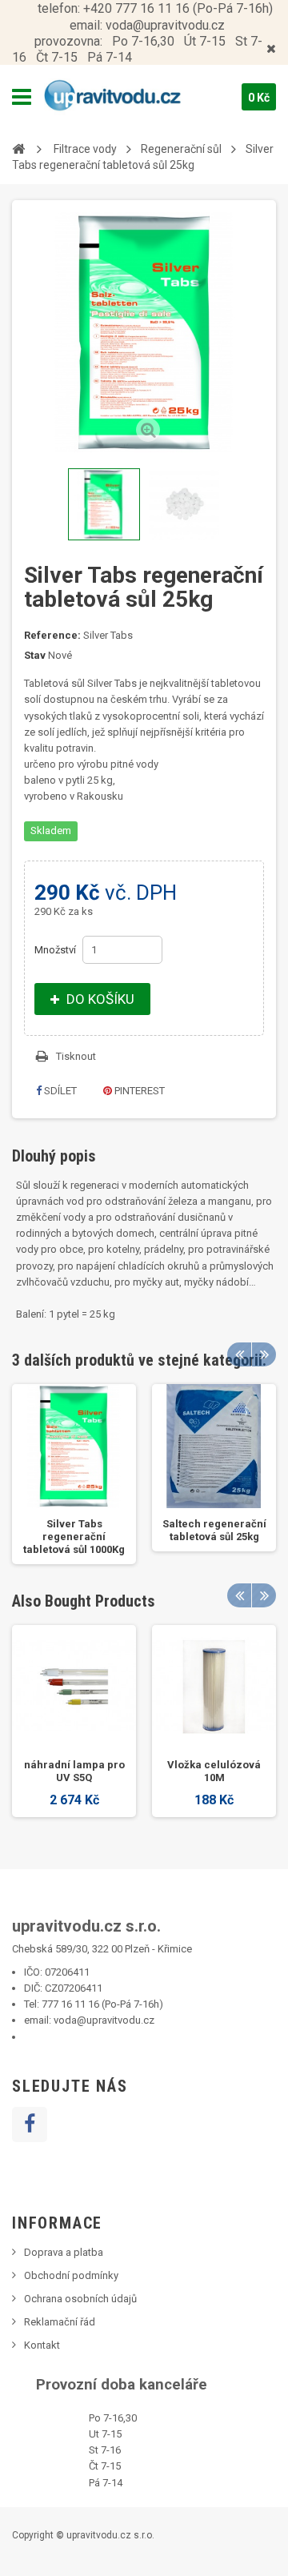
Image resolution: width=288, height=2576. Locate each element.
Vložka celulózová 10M (214, 1771)
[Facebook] (30, 2125)
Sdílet (59, 1091)
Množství (55, 950)
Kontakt (42, 2345)
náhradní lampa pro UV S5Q (74, 1771)
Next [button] (264, 1354)
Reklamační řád (60, 2322)
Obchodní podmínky (71, 2275)
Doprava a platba (64, 2252)
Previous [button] (239, 1354)
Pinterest (138, 1091)
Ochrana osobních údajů (80, 2299)
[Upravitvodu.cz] (126, 97)
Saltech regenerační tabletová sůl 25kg (214, 1530)
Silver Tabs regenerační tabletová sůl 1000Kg (74, 1537)
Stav (35, 655)
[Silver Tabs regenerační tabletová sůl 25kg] (104, 504)
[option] (74, 1474)
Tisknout (76, 1056)
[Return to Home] (18, 148)
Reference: (52, 635)
